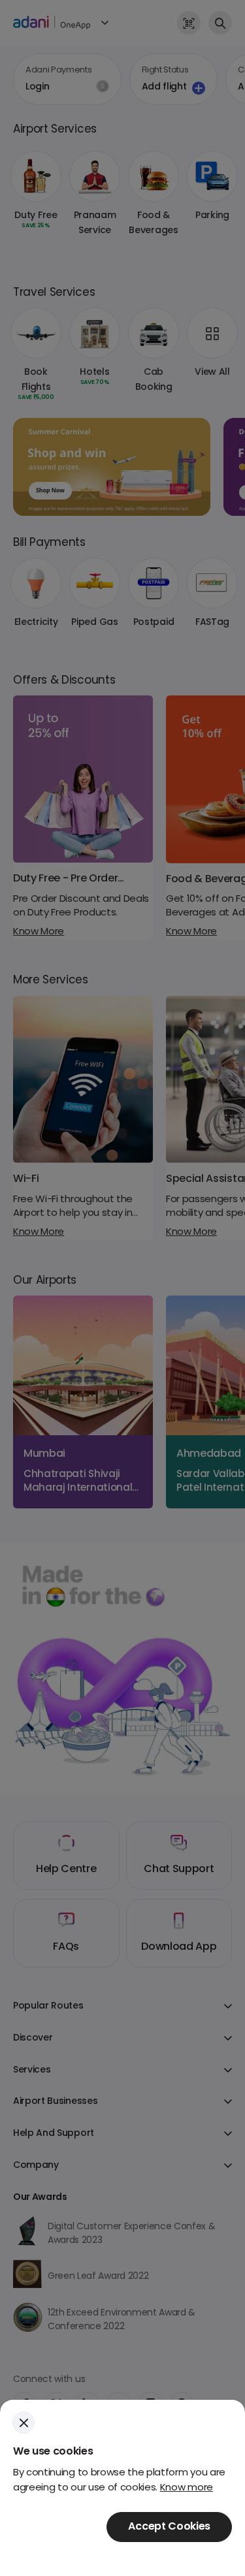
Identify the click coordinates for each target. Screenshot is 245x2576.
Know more (187, 2488)
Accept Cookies (169, 2527)
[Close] (24, 2423)
